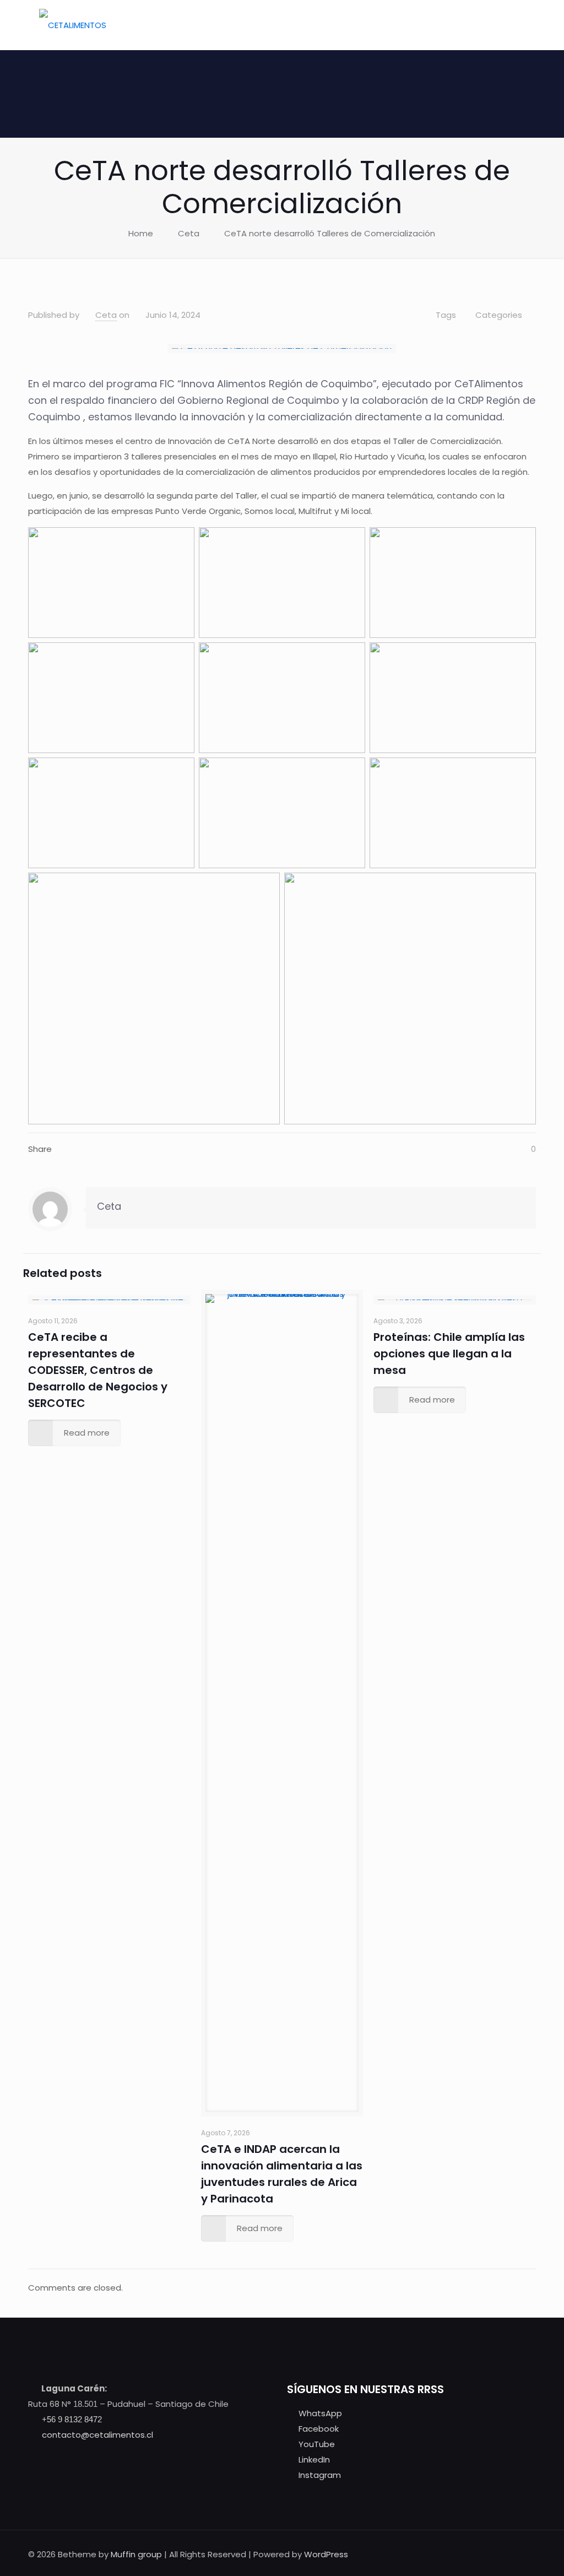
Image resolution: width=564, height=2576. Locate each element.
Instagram (320, 2475)
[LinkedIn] (481, 2554)
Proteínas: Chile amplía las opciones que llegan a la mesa (449, 1354)
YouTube (317, 2444)
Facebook (319, 2429)
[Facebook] (451, 2554)
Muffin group (136, 2554)
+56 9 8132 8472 (72, 2419)
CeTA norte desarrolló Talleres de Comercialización (330, 233)
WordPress (326, 2554)
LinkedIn (314, 2459)
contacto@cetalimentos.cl (97, 2435)
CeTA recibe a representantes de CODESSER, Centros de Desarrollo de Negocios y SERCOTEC (98, 1370)
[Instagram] (496, 2554)
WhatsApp (320, 2413)
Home (141, 233)
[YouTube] (466, 2554)
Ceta (189, 233)
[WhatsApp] (436, 2554)
